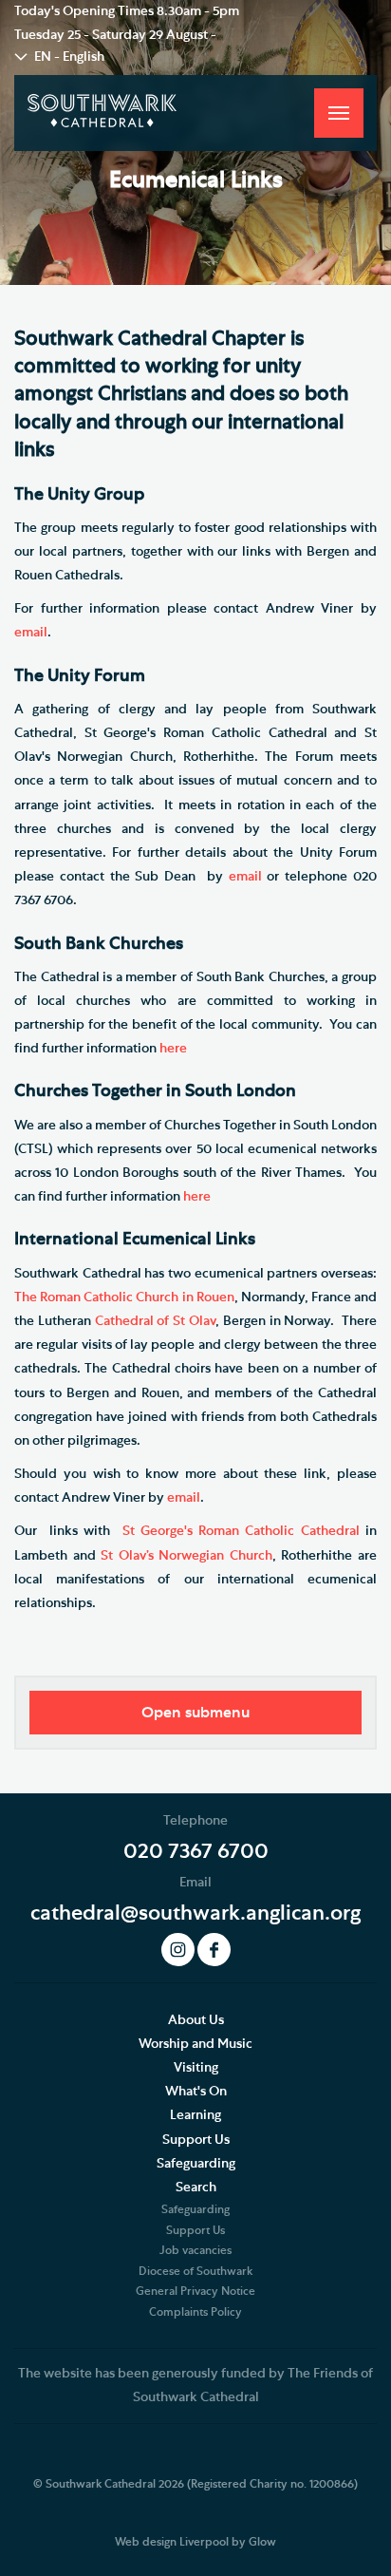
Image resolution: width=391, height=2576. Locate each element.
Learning (195, 2115)
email (31, 633)
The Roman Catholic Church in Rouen (124, 1297)
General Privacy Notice (195, 2291)
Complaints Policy (195, 2312)
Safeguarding (196, 2164)
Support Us (196, 2140)
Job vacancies (195, 2250)
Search (196, 2188)
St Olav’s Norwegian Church (186, 1556)
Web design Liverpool (172, 2542)
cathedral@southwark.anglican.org (195, 1913)
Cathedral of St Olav (155, 1321)
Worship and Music (195, 2044)
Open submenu (195, 1713)
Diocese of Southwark (195, 2271)
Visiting (196, 2068)
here (173, 1049)
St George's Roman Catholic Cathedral (241, 1531)
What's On (196, 2092)
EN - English (69, 57)
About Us (196, 2020)
